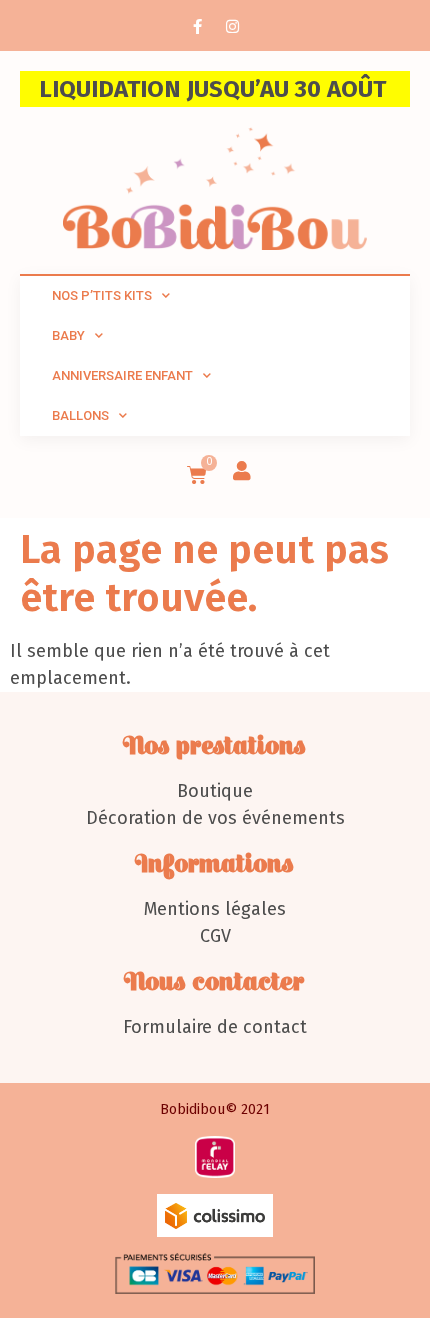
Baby (68, 335)
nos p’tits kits (102, 295)
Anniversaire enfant (122, 375)
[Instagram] (233, 26)
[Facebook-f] (198, 26)
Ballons (80, 415)
